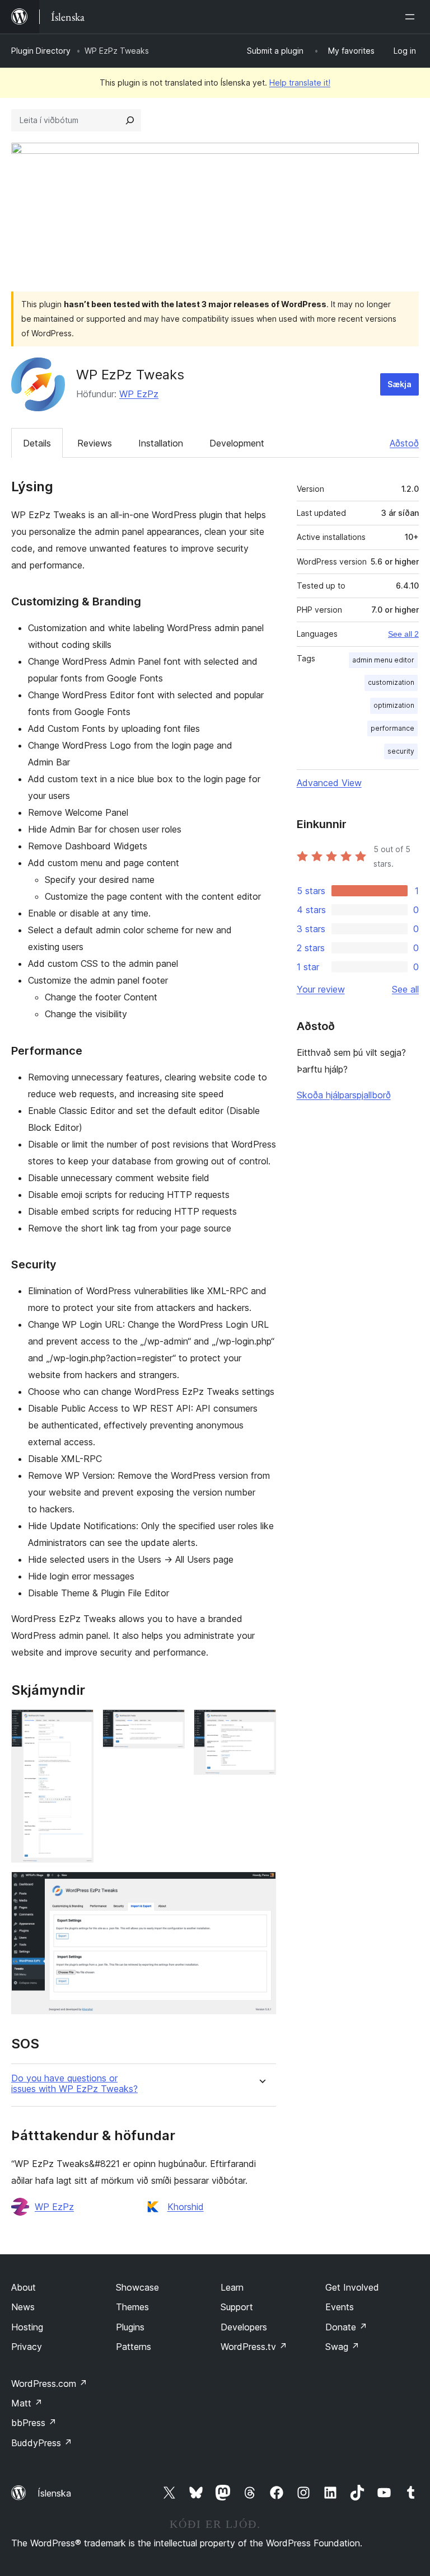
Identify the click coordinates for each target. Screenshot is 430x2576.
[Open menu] (412, 17)
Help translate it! (300, 83)
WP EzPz (139, 394)
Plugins (130, 2327)
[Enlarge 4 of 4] (261, 1887)
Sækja (399, 384)
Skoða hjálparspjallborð (344, 1095)
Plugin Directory (41, 51)
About (24, 2287)
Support (237, 2307)
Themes (132, 2307)
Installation (161, 443)
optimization (394, 705)
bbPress (34, 2423)
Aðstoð (404, 443)
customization (391, 682)
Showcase (137, 2287)
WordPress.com (49, 2384)
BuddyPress (42, 2443)
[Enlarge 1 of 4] (78, 1724)
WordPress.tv (254, 2347)
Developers (244, 2327)
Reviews (95, 443)
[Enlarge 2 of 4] (170, 1724)
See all (405, 989)
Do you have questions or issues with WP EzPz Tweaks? (74, 2084)
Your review (321, 989)
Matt (27, 2403)
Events (340, 2307)
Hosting (27, 2327)
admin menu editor (383, 660)
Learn (232, 2287)
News (23, 2307)
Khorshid (186, 2207)
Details (37, 443)
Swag (342, 2347)
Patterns (134, 2347)
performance (392, 728)
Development (237, 443)
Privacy (27, 2347)
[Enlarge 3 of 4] (261, 1724)
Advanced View (329, 783)
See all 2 (403, 634)
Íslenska (54, 2493)
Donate (346, 2327)
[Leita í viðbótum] (130, 120)
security (401, 751)
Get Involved (352, 2287)
